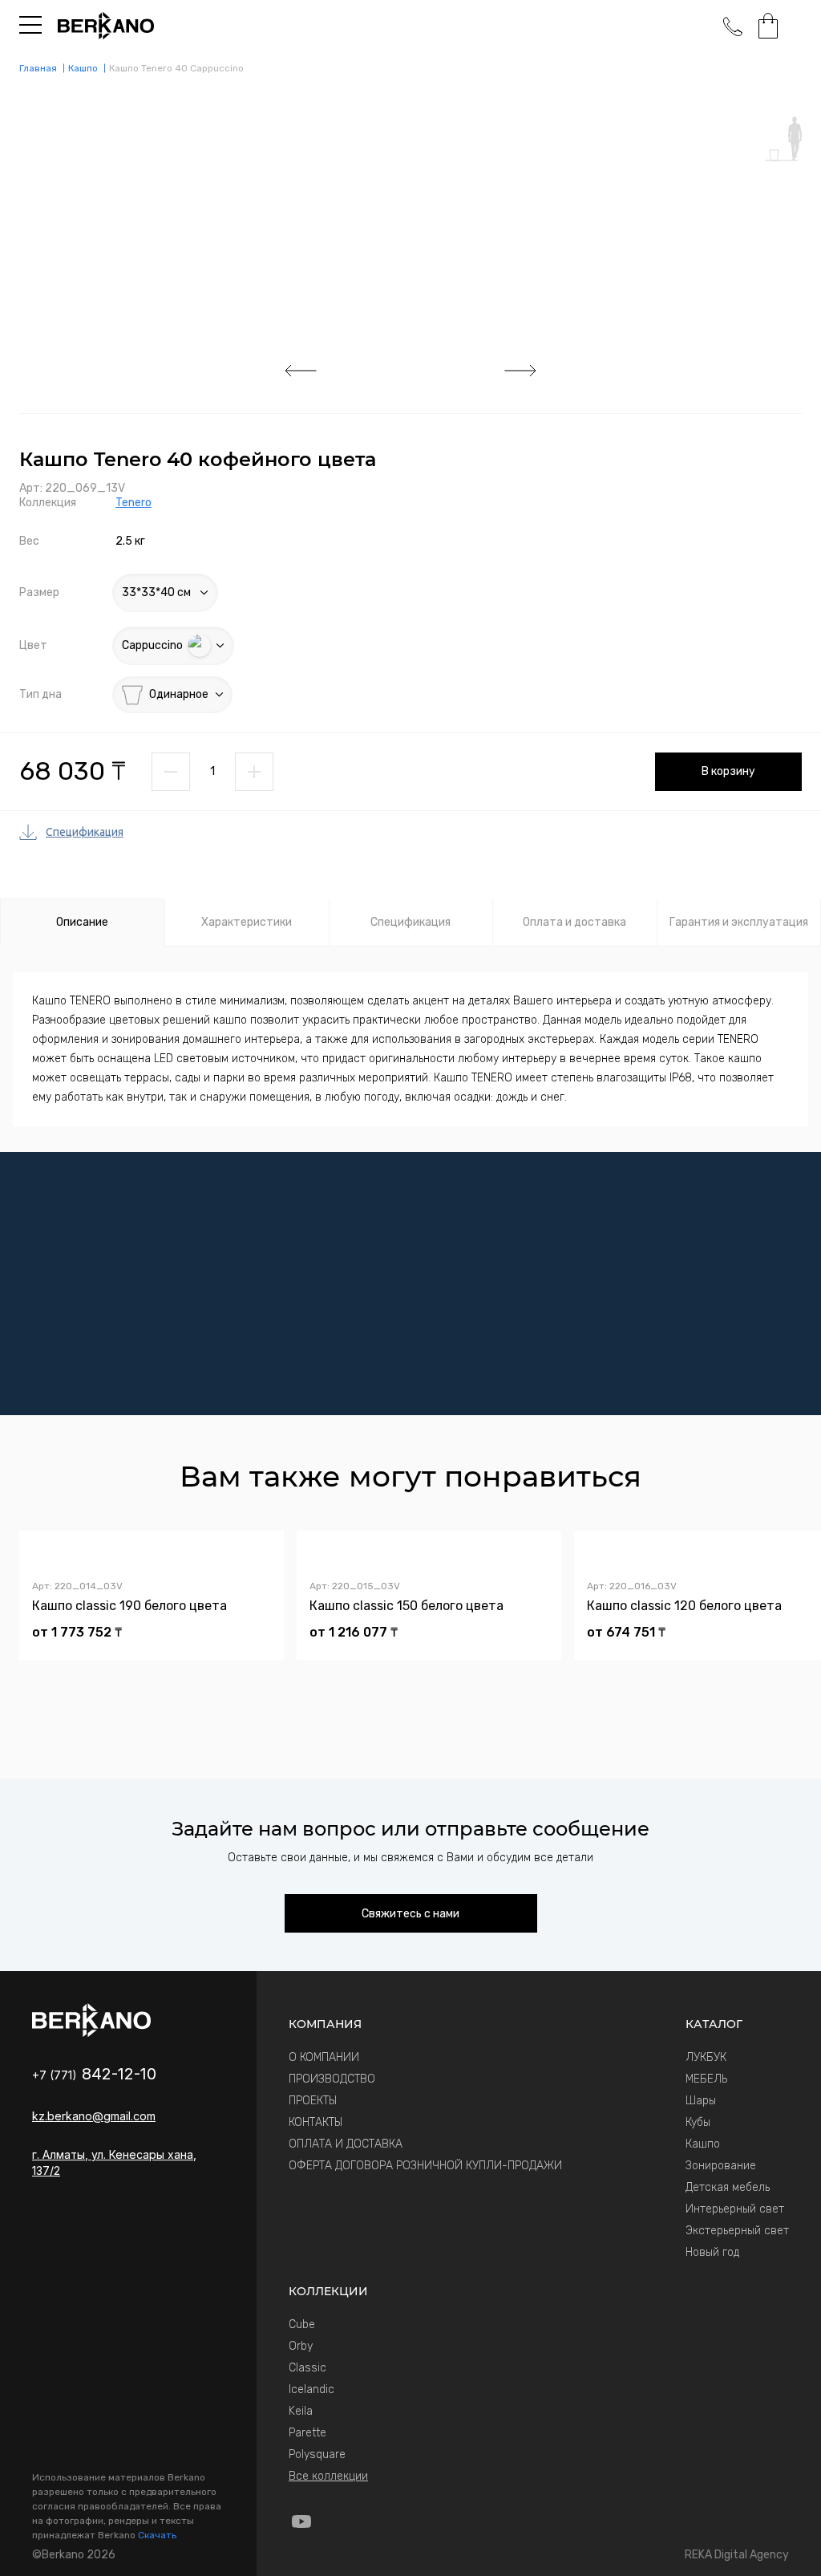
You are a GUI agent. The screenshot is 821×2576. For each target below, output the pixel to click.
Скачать (157, 2535)
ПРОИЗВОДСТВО (332, 2079)
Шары (701, 2101)
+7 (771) (94, 2075)
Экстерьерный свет (737, 2231)
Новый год (712, 2252)
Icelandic (311, 2389)
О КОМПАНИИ (324, 2057)
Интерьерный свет (735, 2209)
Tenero (133, 503)
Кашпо (703, 2144)
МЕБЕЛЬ (706, 2079)
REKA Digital (737, 2555)
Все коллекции (328, 2476)
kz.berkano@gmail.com (94, 2116)
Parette (307, 2433)
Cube (302, 2324)
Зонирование (721, 2166)
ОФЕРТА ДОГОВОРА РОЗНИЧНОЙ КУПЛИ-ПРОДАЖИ (425, 2166)
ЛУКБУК (706, 2057)
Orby (301, 2346)
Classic (307, 2368)
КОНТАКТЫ (315, 2122)
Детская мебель (728, 2187)
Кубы (698, 2122)
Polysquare (317, 2454)
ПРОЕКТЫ (313, 2101)
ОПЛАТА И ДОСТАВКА (346, 2144)
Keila (301, 2411)
